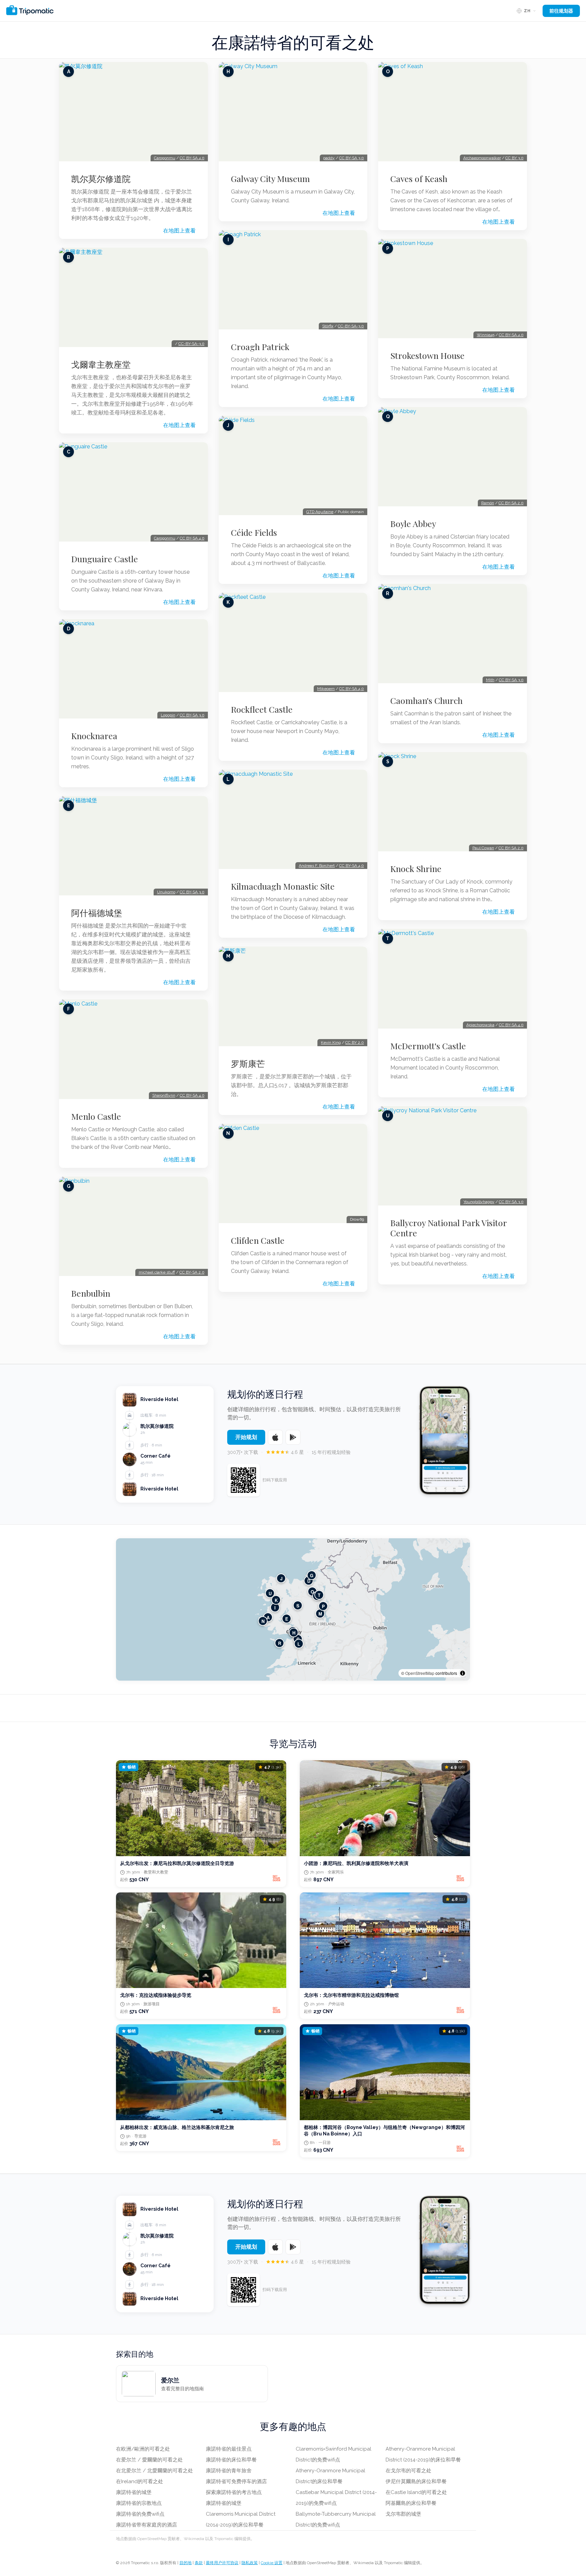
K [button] (276, 1600)
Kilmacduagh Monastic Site (283, 886)
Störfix (328, 326)
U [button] (270, 1593)
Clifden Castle (258, 1240)
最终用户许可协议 (222, 2563)
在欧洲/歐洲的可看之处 (143, 2449)
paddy (329, 158)
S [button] (298, 1605)
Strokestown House (427, 356)
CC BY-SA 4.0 (192, 158)
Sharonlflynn (164, 1095)
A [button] (268, 1617)
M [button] (320, 1613)
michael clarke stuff (157, 1272)
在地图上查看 (179, 231)
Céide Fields (254, 532)
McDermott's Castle (428, 1046)
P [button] (323, 1606)
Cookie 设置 (272, 2563)
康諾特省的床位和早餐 (231, 2460)
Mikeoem (326, 689)
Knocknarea (94, 736)
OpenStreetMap (420, 1673)
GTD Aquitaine (320, 512)
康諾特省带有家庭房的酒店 (146, 2525)
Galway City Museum (270, 179)
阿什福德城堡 (97, 913)
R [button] (280, 1643)
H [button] (294, 1632)
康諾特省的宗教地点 (139, 2503)
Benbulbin (91, 1293)
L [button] (299, 1644)
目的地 (185, 2563)
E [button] (287, 1618)
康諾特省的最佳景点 (229, 2449)
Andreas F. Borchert (317, 866)
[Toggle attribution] (463, 1673)
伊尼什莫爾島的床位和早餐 (416, 2481)
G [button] (312, 1575)
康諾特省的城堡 (134, 2492)
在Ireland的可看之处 (140, 2481)
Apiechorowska (480, 1025)
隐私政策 (250, 2563)
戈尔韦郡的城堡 (403, 2514)
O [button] (312, 1591)
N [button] (263, 1621)
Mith (490, 680)
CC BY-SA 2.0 (192, 1272)
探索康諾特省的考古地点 (234, 2492)
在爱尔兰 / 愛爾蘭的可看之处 (149, 2460)
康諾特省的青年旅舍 (229, 2471)
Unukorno (166, 892)
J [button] (281, 1578)
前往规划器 (561, 11)
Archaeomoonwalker (482, 158)
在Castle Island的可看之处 (416, 2492)
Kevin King (331, 1042)
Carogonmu (165, 158)
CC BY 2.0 (355, 1042)
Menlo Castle (96, 1116)
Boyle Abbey (413, 524)
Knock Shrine (416, 869)
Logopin (168, 715)
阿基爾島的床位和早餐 (411, 2503)
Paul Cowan (483, 848)
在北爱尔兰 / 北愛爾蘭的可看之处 (154, 2471)
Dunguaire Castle (105, 559)
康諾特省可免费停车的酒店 (236, 2481)
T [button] (319, 1595)
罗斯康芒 (248, 1063)
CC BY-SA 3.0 (192, 715)
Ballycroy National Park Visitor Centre (448, 1228)
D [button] (309, 1580)
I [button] (275, 1607)
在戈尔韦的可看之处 (408, 2471)
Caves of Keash (419, 179)
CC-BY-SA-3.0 (191, 344)
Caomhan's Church (426, 701)
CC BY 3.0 (514, 158)
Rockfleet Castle (262, 709)
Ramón (488, 503)
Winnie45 (486, 335)
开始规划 (246, 1437)
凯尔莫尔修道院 (101, 179)
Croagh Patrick (260, 347)
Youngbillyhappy (479, 1202)
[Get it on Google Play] (293, 1437)
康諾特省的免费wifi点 (140, 2514)
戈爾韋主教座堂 (101, 364)
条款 (199, 2563)
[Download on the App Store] (275, 1437)
